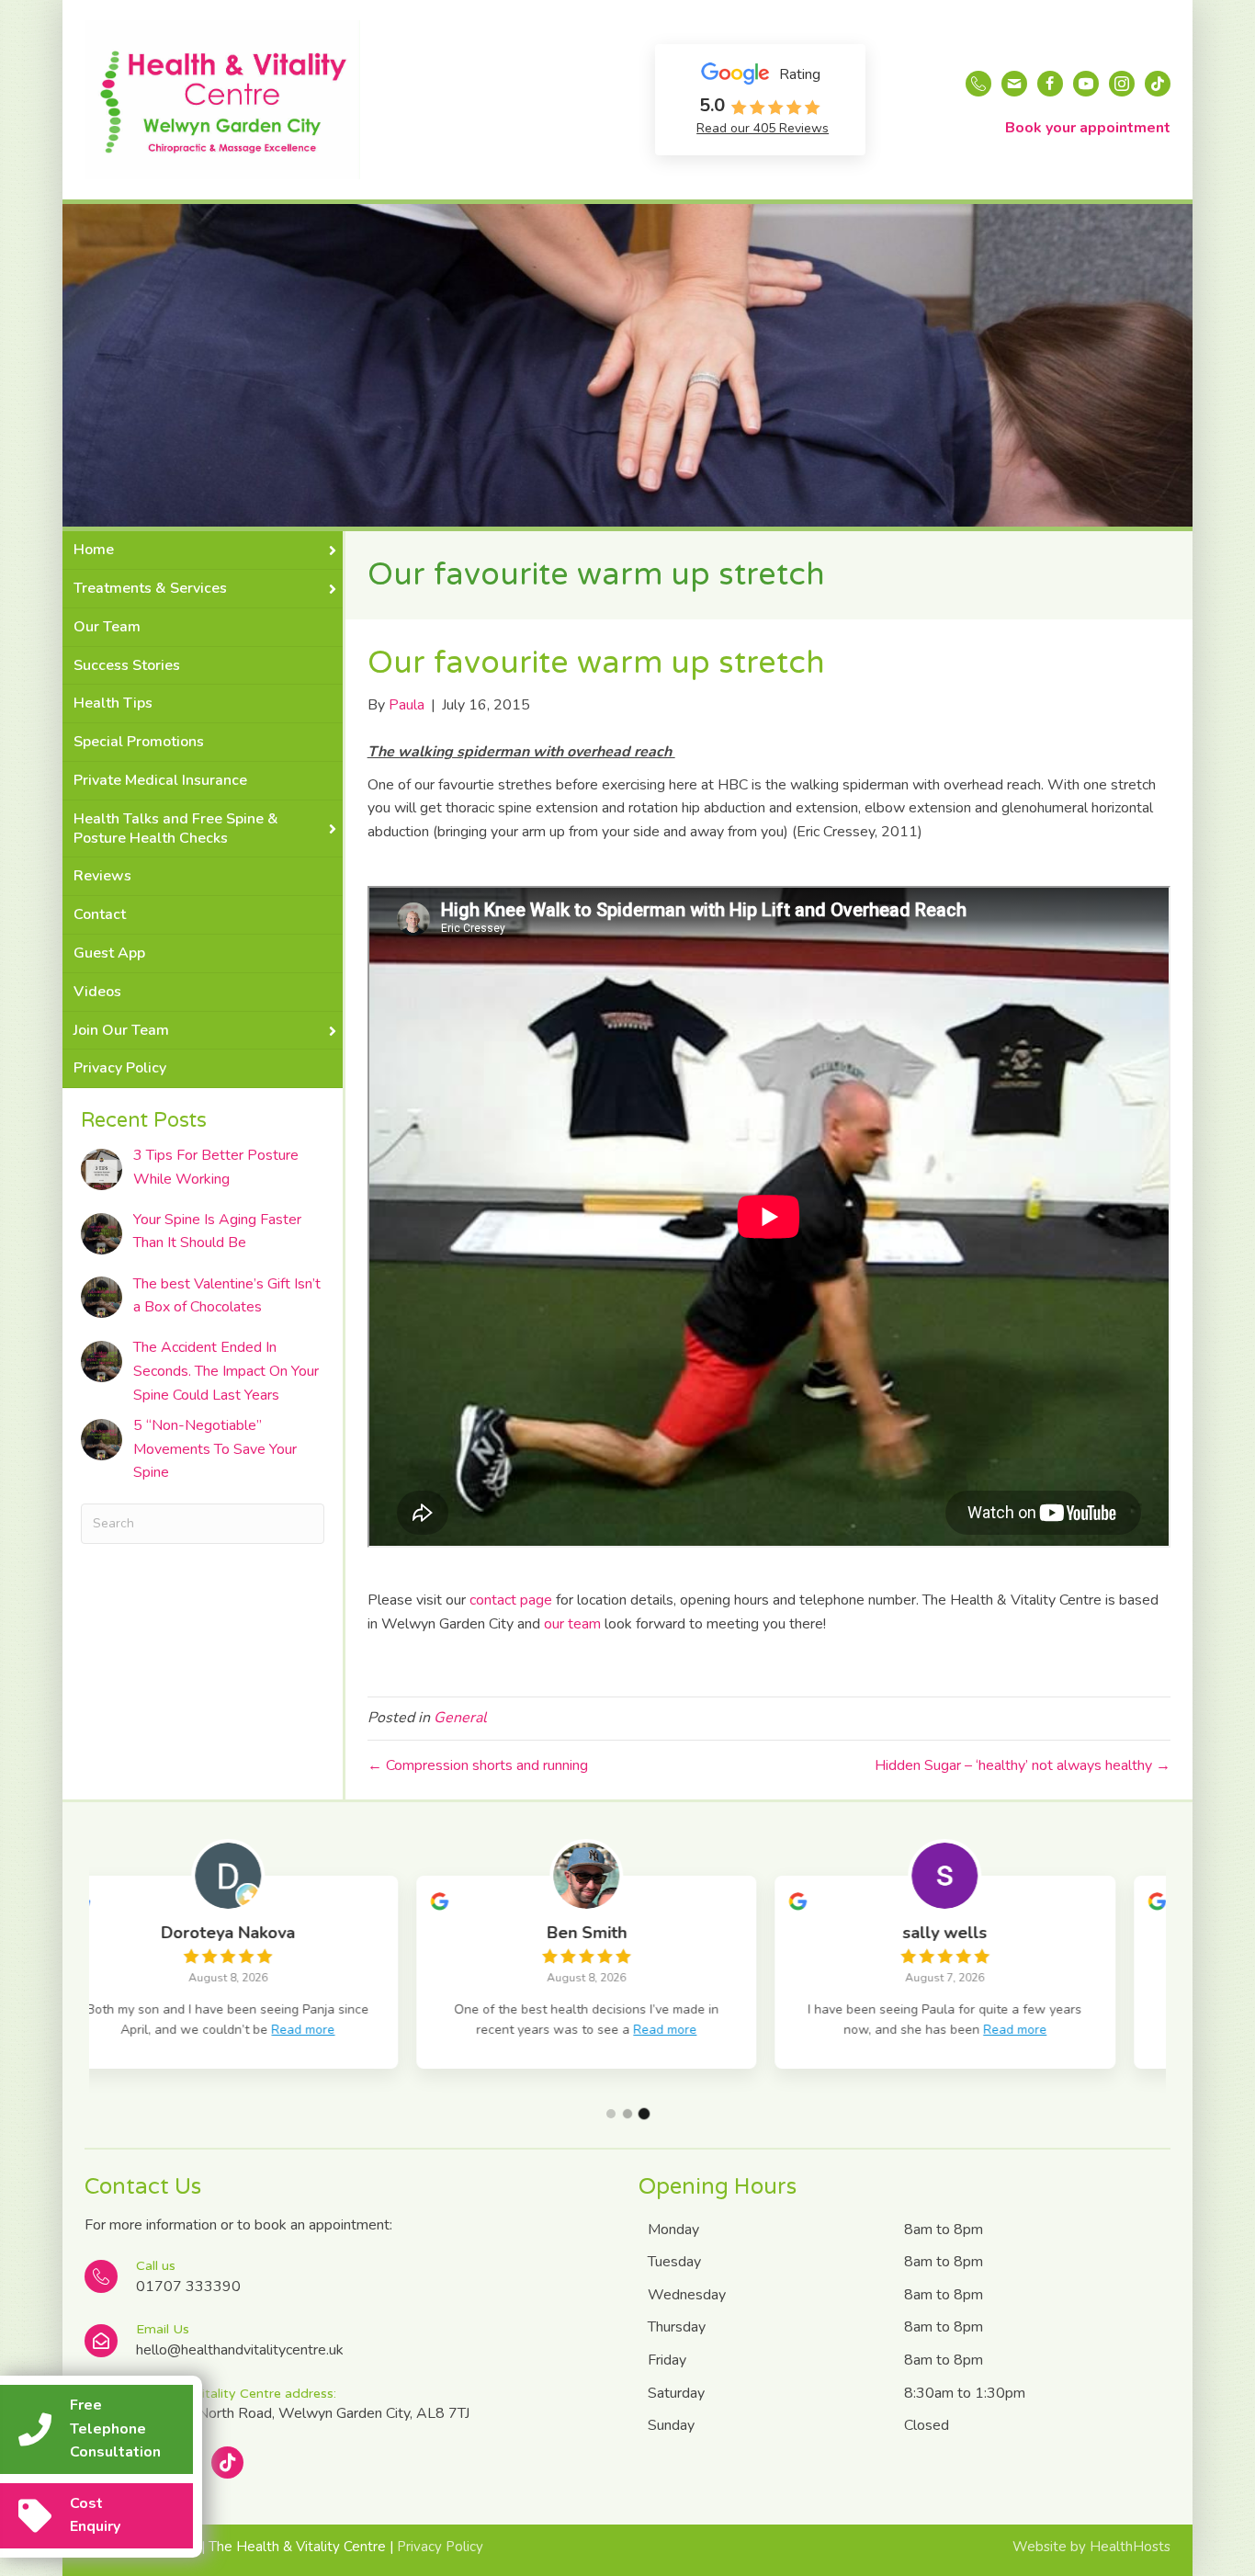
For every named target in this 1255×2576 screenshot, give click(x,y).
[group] (268, 1972)
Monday (673, 2230)
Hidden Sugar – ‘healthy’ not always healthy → (1023, 1765)
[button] (611, 2114)
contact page (511, 1600)
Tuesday (674, 2262)
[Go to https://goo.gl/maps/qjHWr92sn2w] (350, 2406)
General (460, 1718)
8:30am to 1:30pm (965, 2393)
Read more (339, 2030)
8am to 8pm (944, 2230)
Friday (667, 2360)
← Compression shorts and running (478, 1765)
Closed (927, 2425)
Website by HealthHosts (1091, 2547)
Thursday (677, 2327)
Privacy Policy (440, 2547)
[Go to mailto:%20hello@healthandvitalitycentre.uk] (350, 2341)
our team (572, 1624)
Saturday (676, 2393)
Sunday (671, 2425)
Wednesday (687, 2295)
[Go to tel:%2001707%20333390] (350, 2278)
